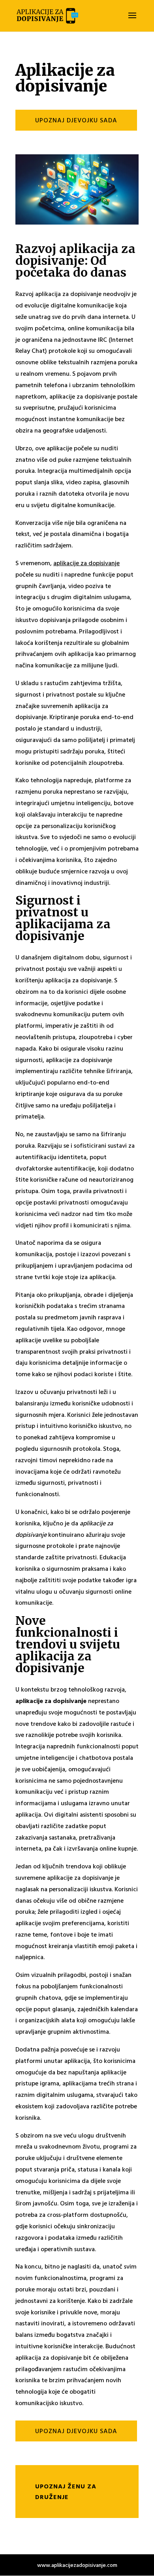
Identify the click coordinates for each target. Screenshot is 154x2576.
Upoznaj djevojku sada (76, 120)
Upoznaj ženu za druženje (66, 2491)
